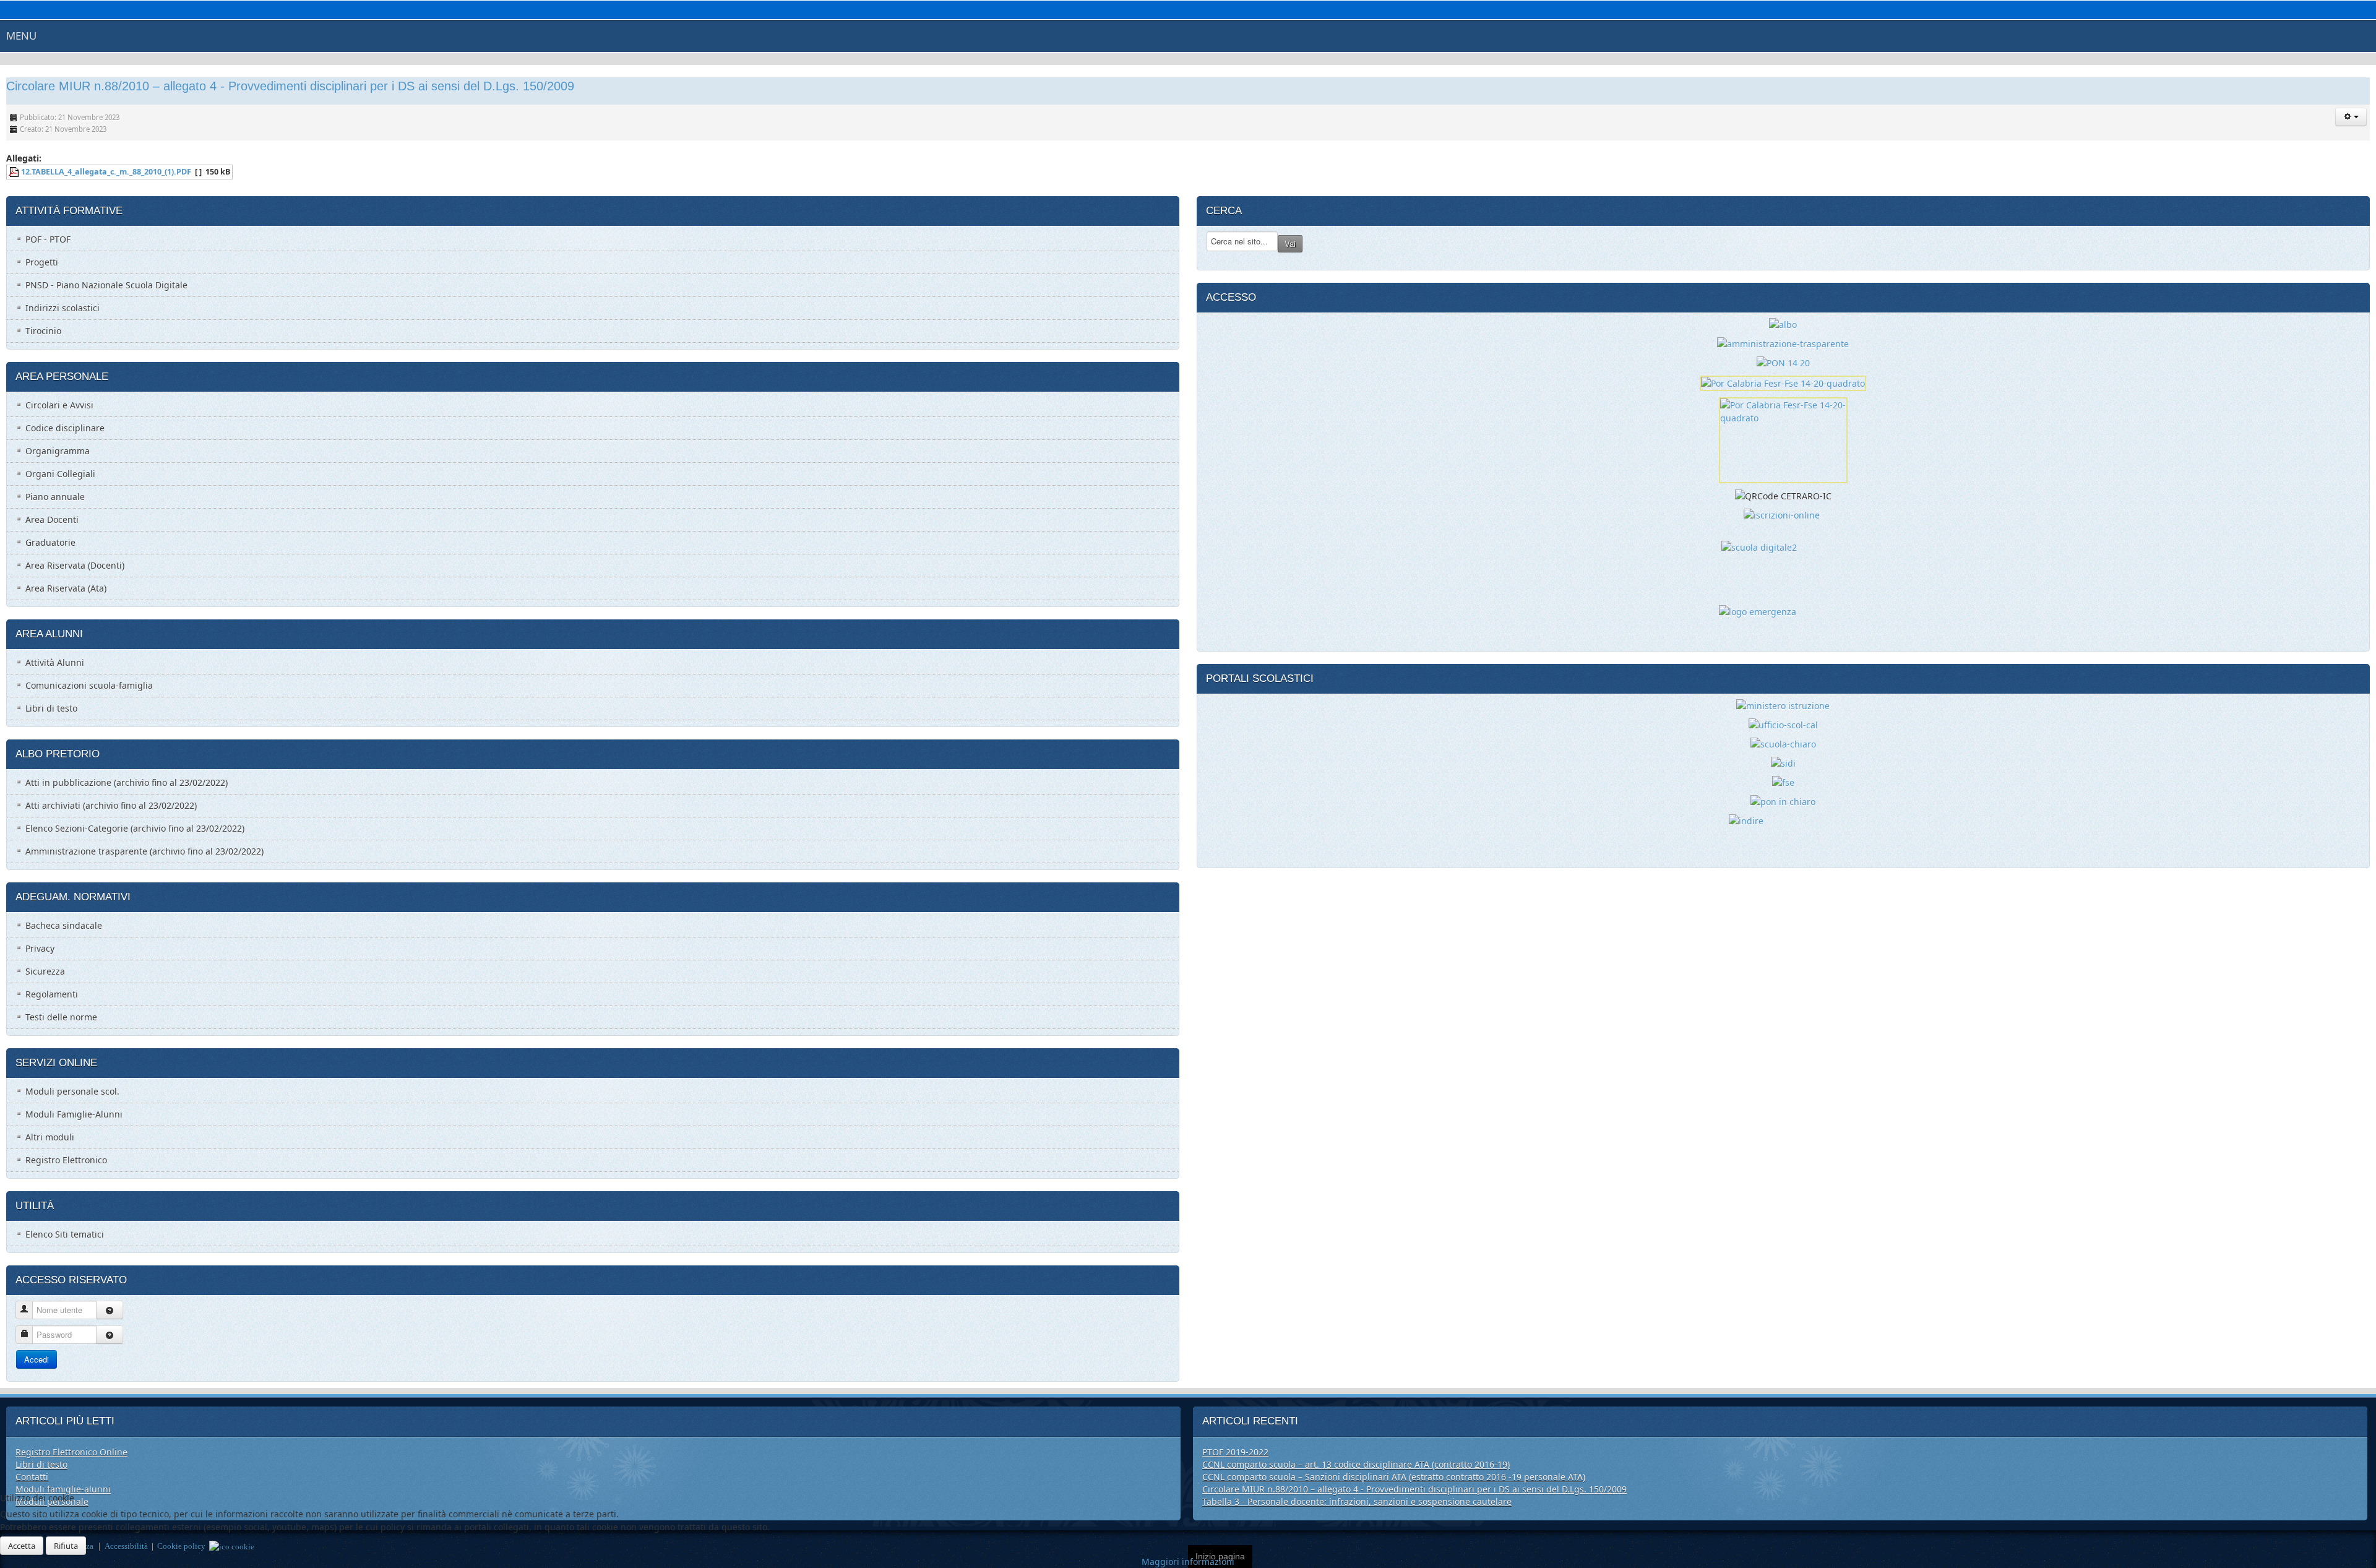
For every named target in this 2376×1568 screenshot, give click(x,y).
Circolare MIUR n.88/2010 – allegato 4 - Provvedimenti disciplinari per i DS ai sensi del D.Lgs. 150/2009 (290, 86)
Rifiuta (66, 1546)
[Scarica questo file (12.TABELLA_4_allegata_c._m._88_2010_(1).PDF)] (15, 172)
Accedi (37, 1359)
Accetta (22, 1546)
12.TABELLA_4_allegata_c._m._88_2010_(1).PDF (106, 172)
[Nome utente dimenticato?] (110, 1310)
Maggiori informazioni (1188, 1562)
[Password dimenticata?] (110, 1335)
